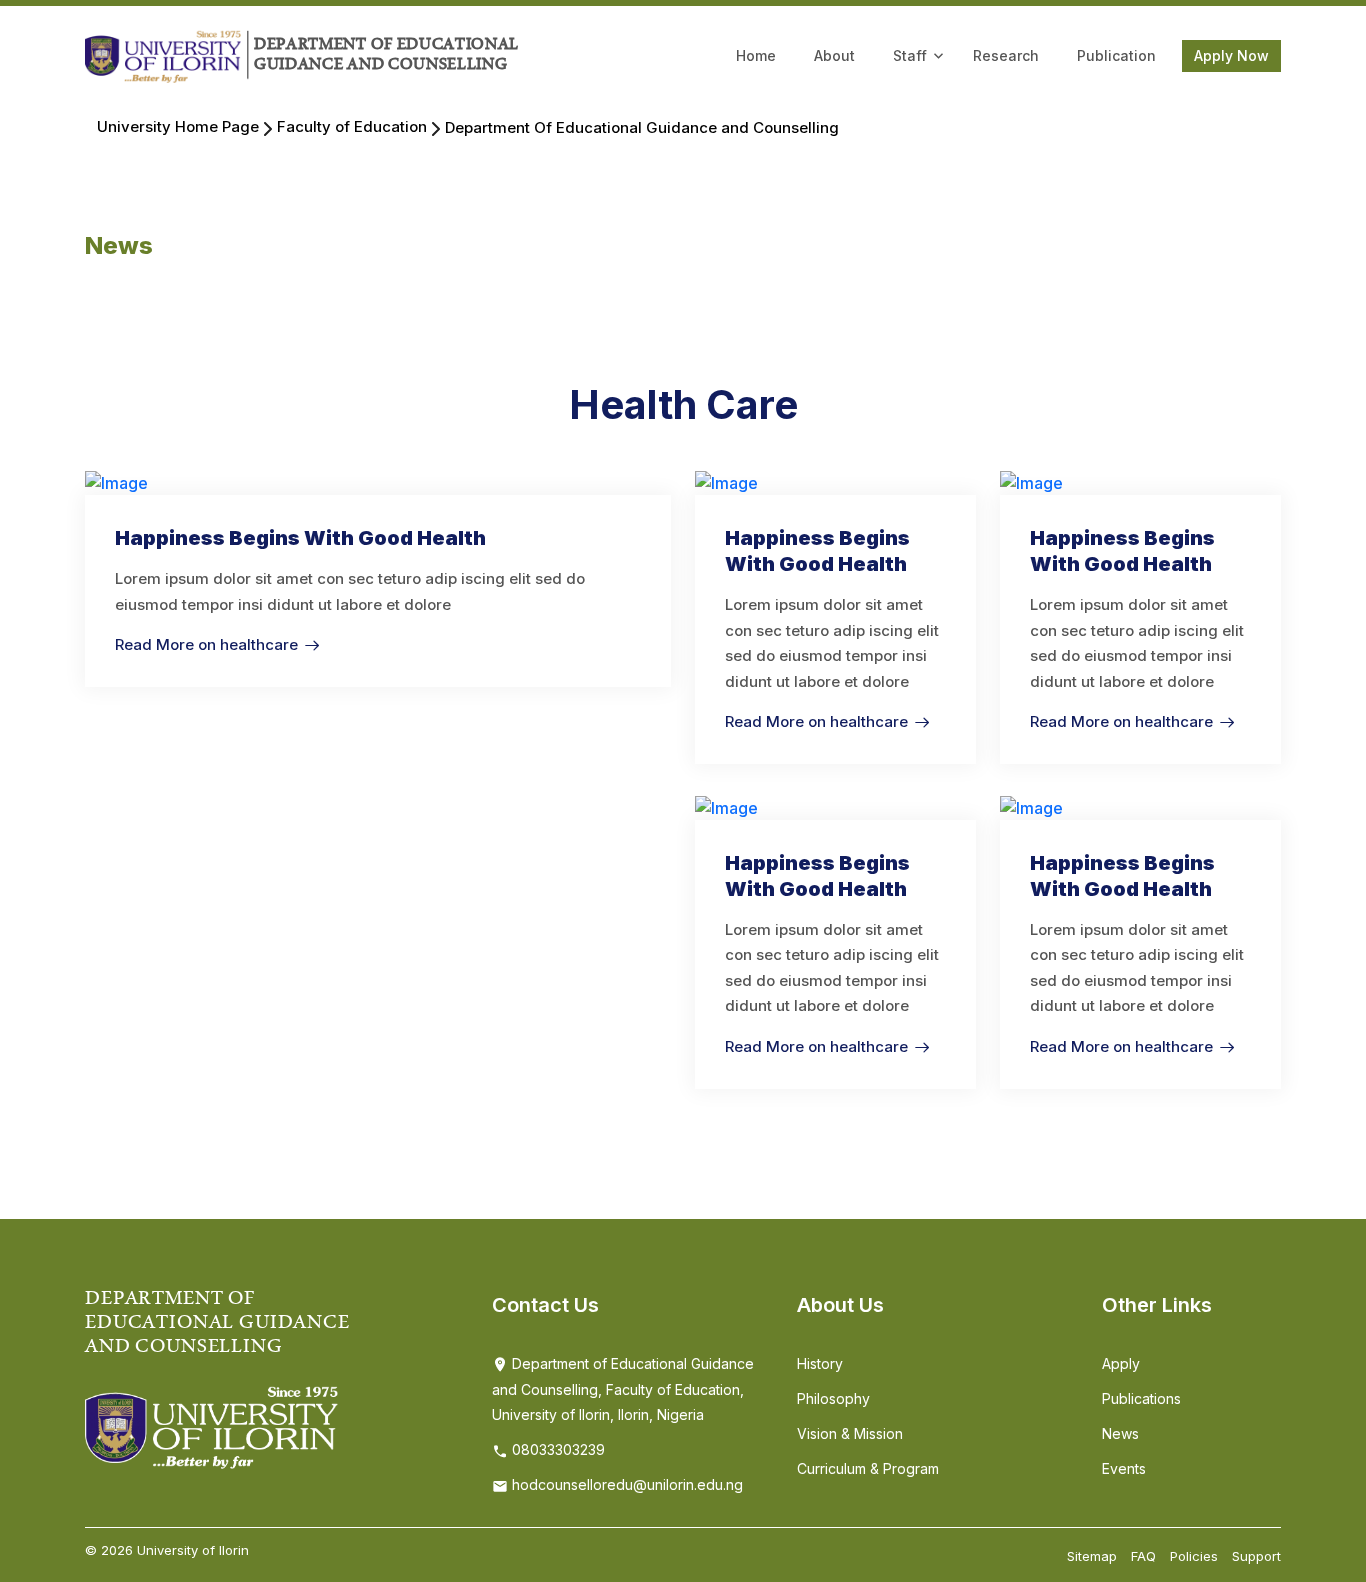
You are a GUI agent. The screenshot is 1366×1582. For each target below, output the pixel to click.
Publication (1116, 55)
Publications (1141, 1398)
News (1120, 1433)
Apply (1121, 1363)
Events (1124, 1468)
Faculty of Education (352, 126)
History (820, 1363)
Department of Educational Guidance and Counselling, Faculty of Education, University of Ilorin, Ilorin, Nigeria (623, 1389)
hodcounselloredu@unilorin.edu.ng (625, 1484)
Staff (910, 55)
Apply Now (1231, 55)
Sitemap (1092, 1556)
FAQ (1143, 1556)
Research (1006, 55)
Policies (1194, 1556)
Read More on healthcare (206, 644)
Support (1256, 1556)
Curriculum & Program (868, 1468)
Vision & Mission (850, 1433)
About (834, 55)
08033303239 (556, 1449)
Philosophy (833, 1398)
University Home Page (178, 126)
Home (756, 55)
